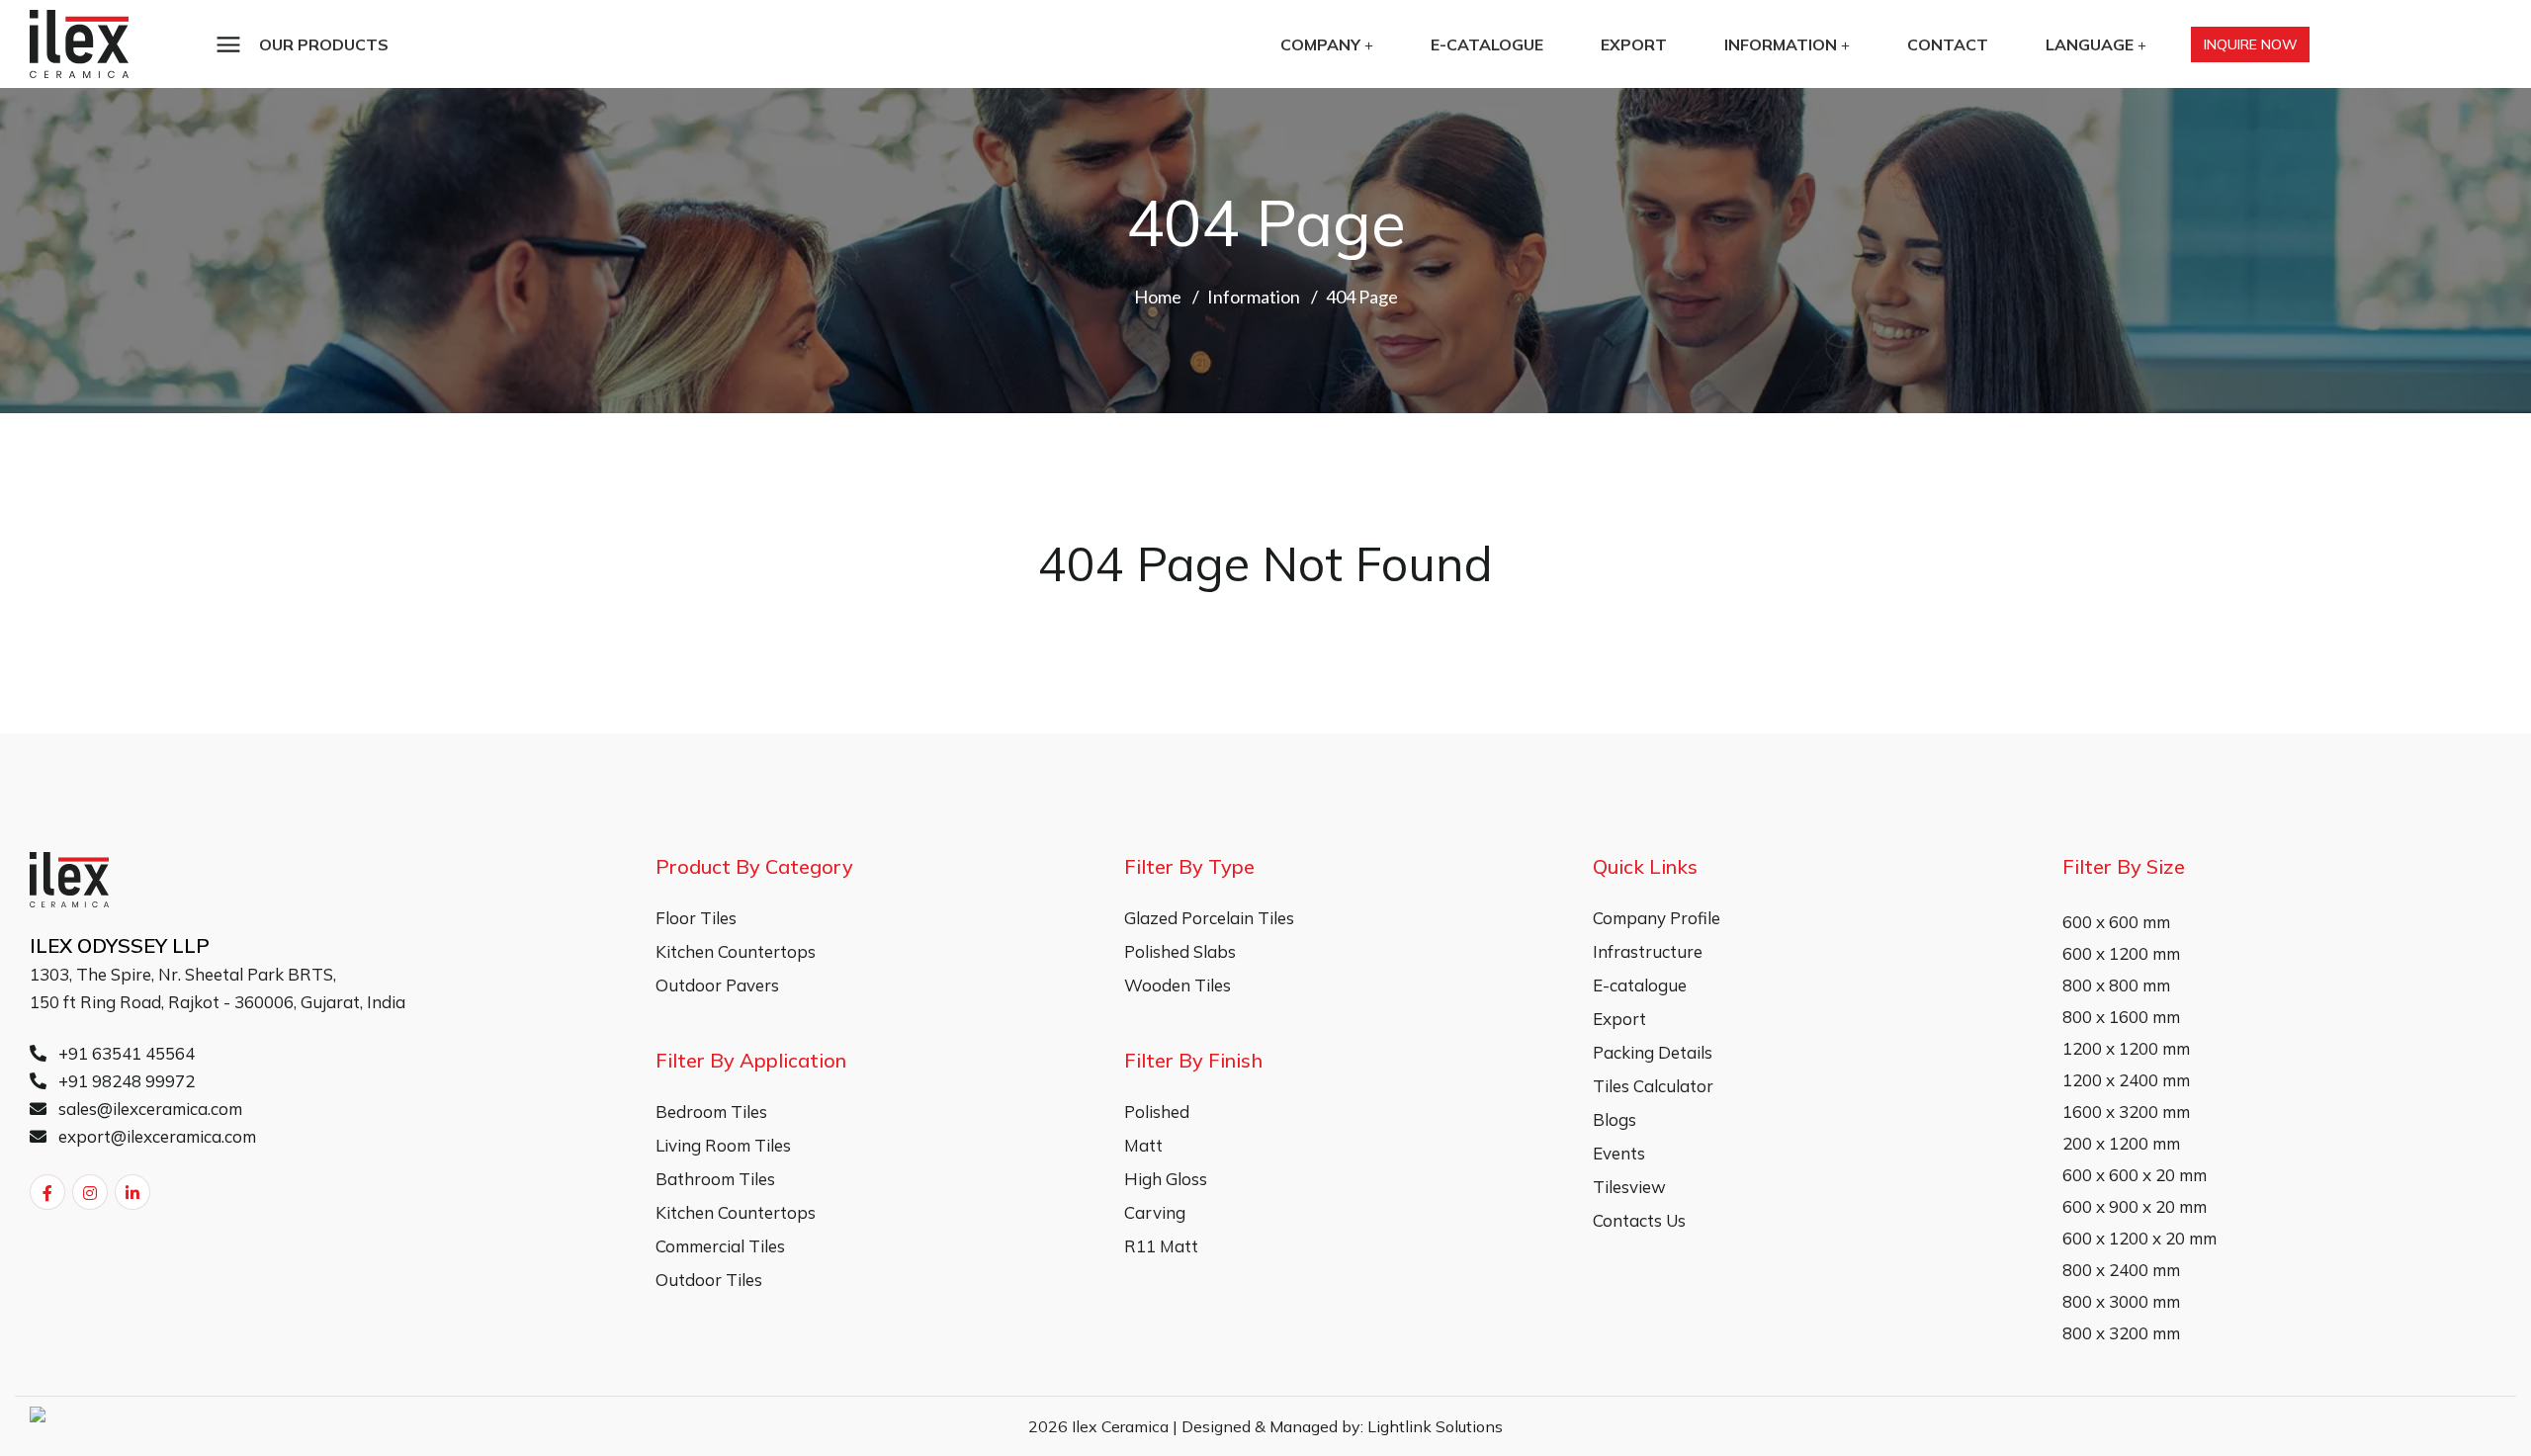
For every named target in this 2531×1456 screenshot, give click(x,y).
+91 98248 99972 (125, 1081)
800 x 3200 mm (2121, 1333)
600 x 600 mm (2116, 922)
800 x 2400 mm (2121, 1270)
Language (2090, 44)
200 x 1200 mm (2121, 1143)
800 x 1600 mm (2121, 1017)
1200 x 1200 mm (2126, 1048)
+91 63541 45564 (125, 1053)
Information (1781, 44)
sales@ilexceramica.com (148, 1109)
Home (1158, 297)
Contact (1948, 44)
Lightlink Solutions (1435, 1426)
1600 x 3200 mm (2126, 1112)
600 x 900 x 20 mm (2135, 1206)
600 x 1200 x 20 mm (2139, 1238)
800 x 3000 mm (2121, 1301)
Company (1320, 44)
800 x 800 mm (2116, 985)
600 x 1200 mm (2121, 953)
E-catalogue (1487, 44)
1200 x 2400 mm (2126, 1080)
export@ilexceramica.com (155, 1136)
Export (1634, 44)
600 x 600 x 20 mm (2135, 1175)
